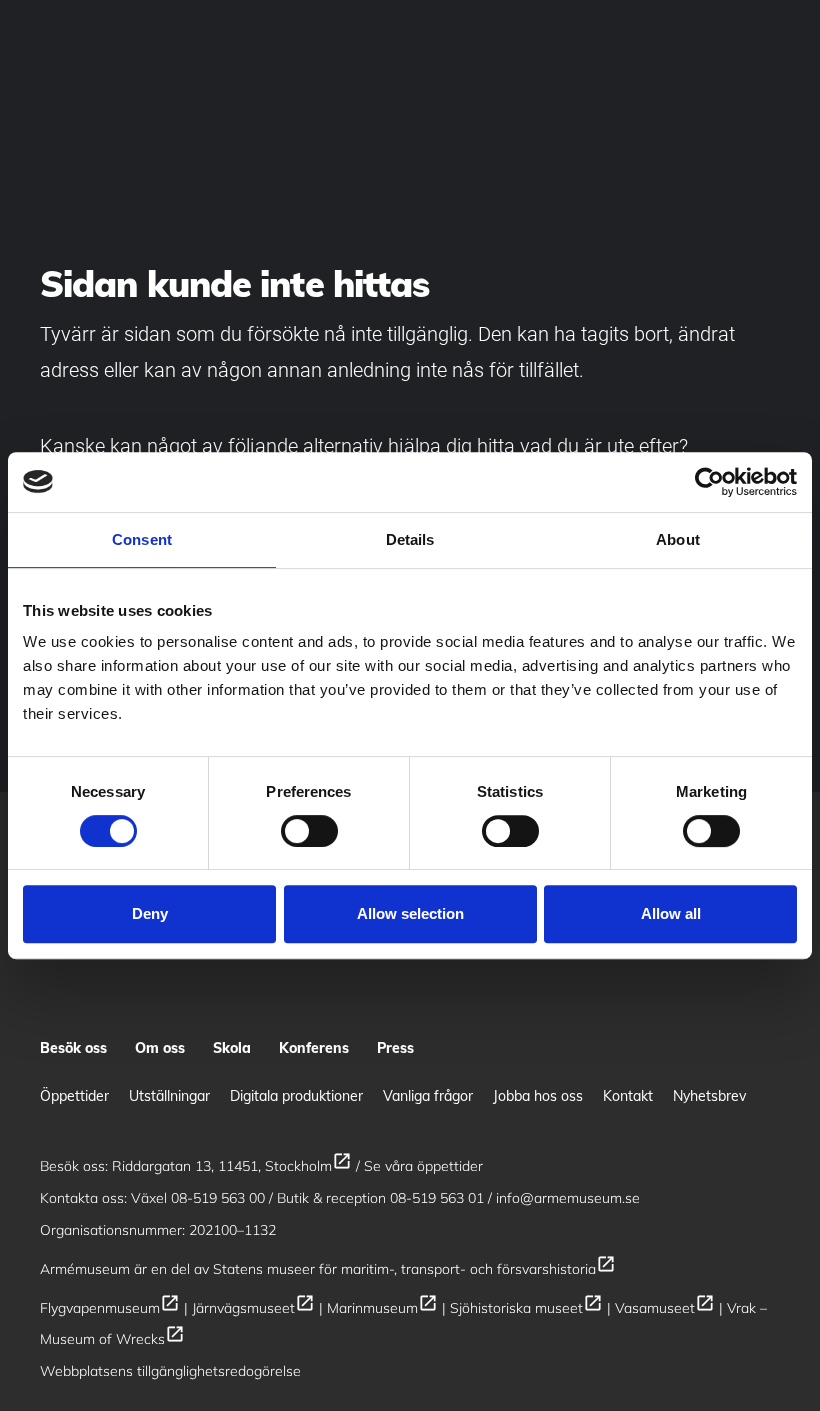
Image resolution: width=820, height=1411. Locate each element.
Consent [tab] (142, 539)
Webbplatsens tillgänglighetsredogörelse (170, 1371)
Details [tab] (410, 539)
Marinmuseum (382, 1308)
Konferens (314, 1048)
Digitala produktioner (296, 1096)
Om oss (160, 1048)
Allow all (671, 913)
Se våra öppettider (423, 1166)
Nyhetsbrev (709, 1096)
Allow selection (410, 913)
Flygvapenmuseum (110, 1308)
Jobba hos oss (538, 1096)
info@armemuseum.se (568, 1198)
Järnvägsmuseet (253, 1308)
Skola (232, 1048)
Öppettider (74, 1096)
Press (395, 1048)
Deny (150, 913)
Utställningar (169, 1096)
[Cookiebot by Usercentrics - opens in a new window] (709, 482)
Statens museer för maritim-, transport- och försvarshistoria (414, 1269)
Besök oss (73, 1048)
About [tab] (678, 539)
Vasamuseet (665, 1308)
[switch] (309, 831)
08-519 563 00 (218, 1198)
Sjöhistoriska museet (526, 1308)
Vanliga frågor (428, 1096)
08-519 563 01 (437, 1198)
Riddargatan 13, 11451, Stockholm (232, 1166)
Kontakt (628, 1096)
